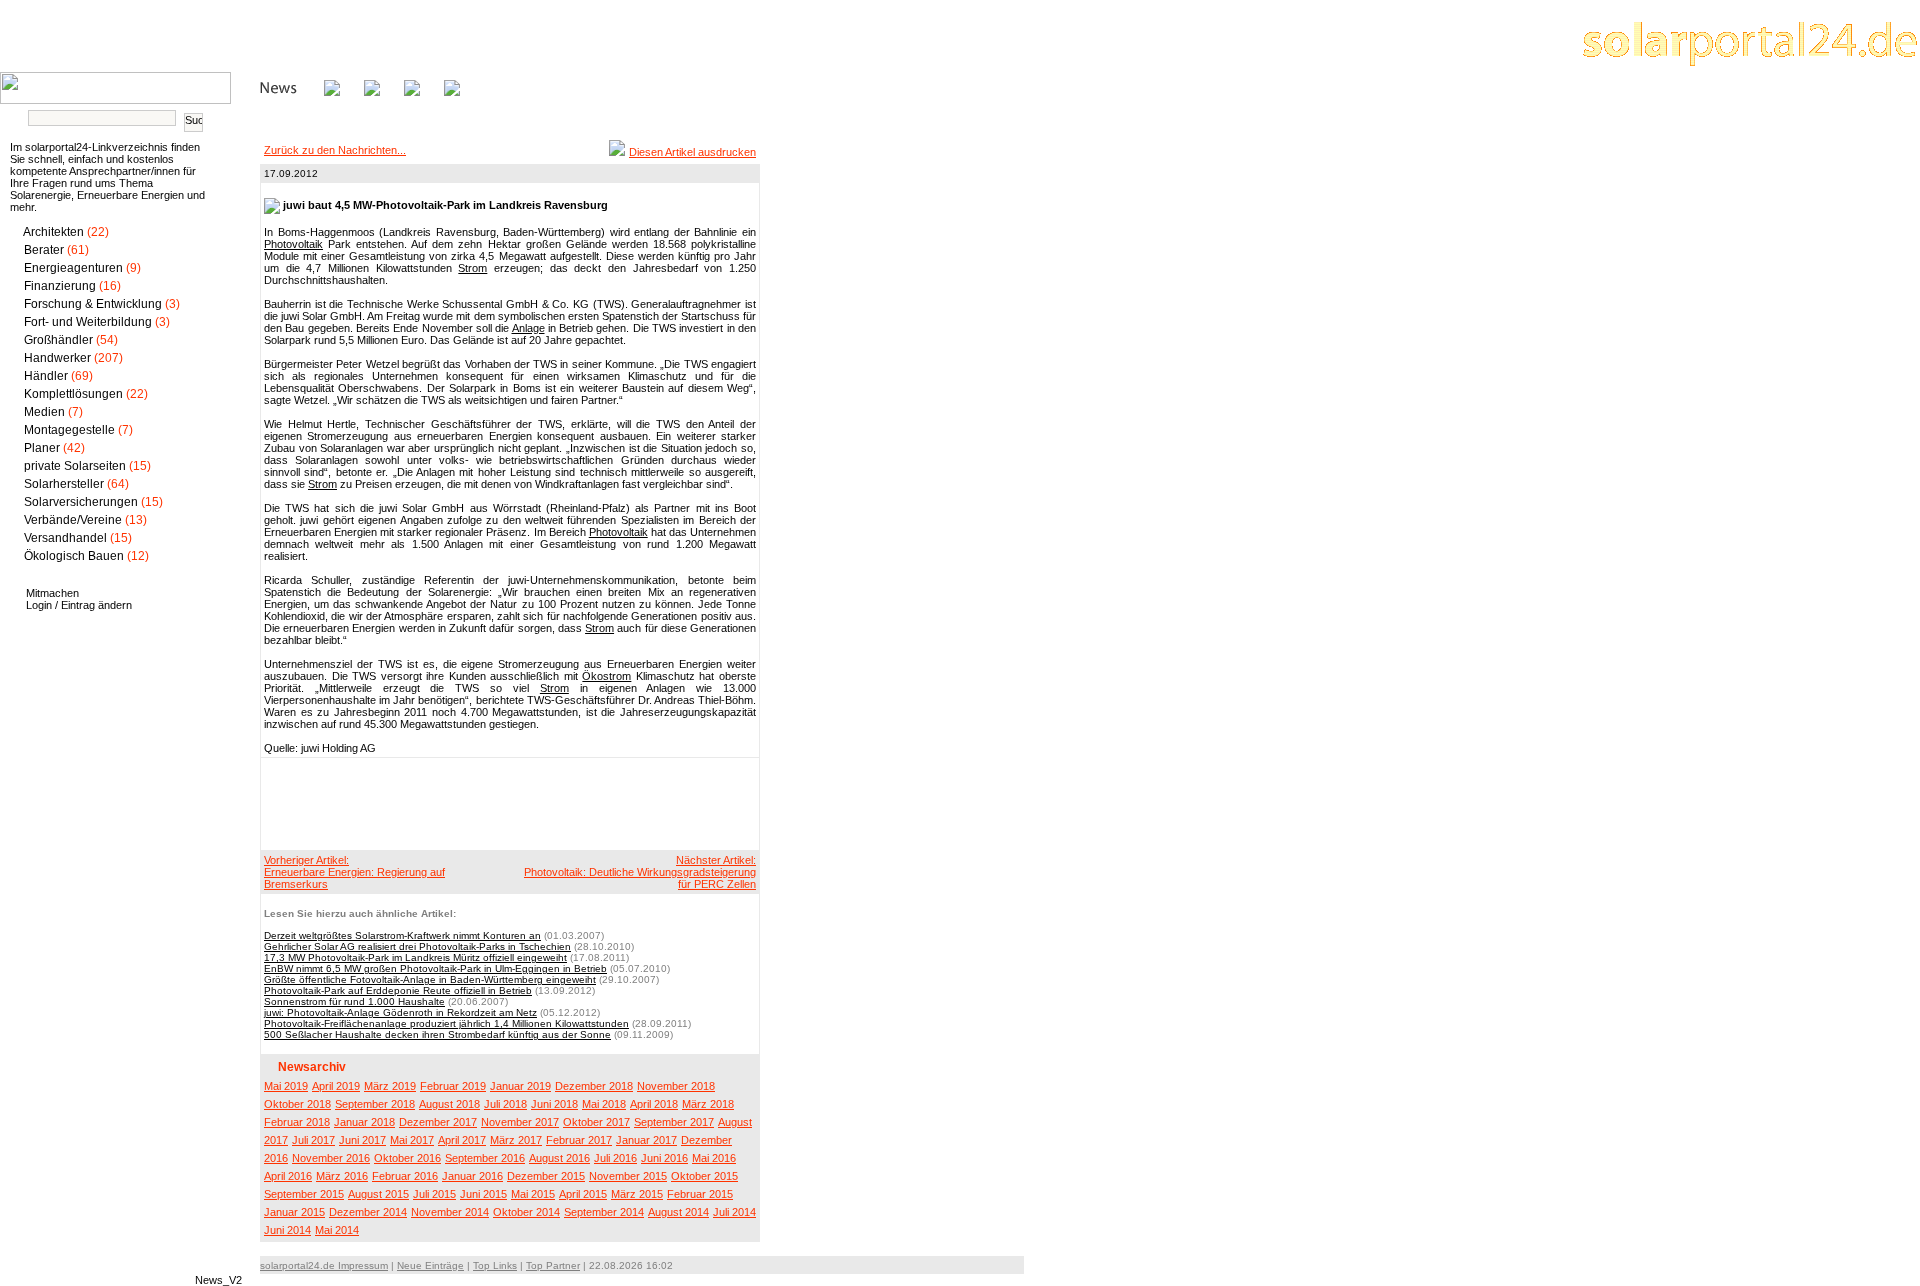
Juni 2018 (554, 1104)
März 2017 (516, 1140)
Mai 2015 (533, 1194)
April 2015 (583, 1194)
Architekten (53, 232)
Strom (472, 268)
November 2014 (450, 1212)
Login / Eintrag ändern (79, 605)
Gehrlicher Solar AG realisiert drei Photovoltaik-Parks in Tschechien (417, 946)
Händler (46, 376)
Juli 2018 (505, 1104)
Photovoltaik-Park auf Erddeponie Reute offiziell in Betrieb (398, 990)
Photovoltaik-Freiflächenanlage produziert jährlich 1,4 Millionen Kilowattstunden (446, 1023)
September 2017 (674, 1122)
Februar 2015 (700, 1194)
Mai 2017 (412, 1140)
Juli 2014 (734, 1212)
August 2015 (378, 1194)
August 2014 (678, 1212)
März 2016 (342, 1176)
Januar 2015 (294, 1212)
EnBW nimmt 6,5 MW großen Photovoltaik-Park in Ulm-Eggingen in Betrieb (435, 968)
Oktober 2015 (704, 1176)
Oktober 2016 (407, 1158)
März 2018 (708, 1104)
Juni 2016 (664, 1158)
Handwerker (57, 358)
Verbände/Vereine (73, 520)
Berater (44, 250)
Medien (44, 412)
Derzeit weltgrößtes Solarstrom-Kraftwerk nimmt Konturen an (402, 935)
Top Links (495, 1265)
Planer (42, 448)
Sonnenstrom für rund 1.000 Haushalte (354, 1001)
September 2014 (604, 1212)
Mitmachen (52, 593)
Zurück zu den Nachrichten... (335, 150)
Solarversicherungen (81, 502)
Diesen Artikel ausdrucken (692, 152)
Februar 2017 (579, 1140)
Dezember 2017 (438, 1122)
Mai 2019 (286, 1086)
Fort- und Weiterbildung (88, 322)
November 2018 (676, 1086)
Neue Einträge (430, 1265)
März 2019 (390, 1086)
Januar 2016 (472, 1176)
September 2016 (485, 1158)
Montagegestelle (69, 430)
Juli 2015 (434, 1194)
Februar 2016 (405, 1176)
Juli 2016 (615, 1158)
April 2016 (288, 1176)
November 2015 (628, 1176)
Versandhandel (65, 538)
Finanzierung (60, 286)
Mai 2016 (714, 1158)
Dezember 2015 (546, 1176)
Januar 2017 (646, 1140)
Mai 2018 (604, 1104)
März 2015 (637, 1194)
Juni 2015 (483, 1194)
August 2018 (449, 1104)
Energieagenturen (73, 268)
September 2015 (304, 1194)
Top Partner (553, 1265)
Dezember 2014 (368, 1212)
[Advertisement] (507, 803)
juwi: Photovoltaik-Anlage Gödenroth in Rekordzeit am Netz (400, 1012)
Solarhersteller (64, 484)
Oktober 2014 (526, 1212)
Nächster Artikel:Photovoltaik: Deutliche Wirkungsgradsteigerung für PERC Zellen (640, 872)
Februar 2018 (297, 1122)
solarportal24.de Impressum (324, 1265)
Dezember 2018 (594, 1086)
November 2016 (331, 1158)
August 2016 (559, 1158)
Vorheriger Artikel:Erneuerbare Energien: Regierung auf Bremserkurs (354, 872)
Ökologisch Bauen (74, 556)
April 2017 (462, 1140)
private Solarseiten (75, 466)
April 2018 (654, 1104)
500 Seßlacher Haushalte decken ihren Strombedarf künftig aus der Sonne (437, 1034)
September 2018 (375, 1104)
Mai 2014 (337, 1230)
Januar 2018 (364, 1122)
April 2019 (336, 1086)
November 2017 (520, 1122)
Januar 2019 (520, 1086)
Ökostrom (606, 676)
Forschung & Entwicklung (93, 304)
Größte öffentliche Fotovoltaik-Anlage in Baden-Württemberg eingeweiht (430, 979)
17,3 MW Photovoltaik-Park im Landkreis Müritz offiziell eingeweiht (415, 957)
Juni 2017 (362, 1140)
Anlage (528, 328)
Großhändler (58, 340)
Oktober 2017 (596, 1122)
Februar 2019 (453, 1086)
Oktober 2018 (297, 1104)
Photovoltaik (293, 244)
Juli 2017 (313, 1140)
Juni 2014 (287, 1230)
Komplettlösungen (73, 394)
